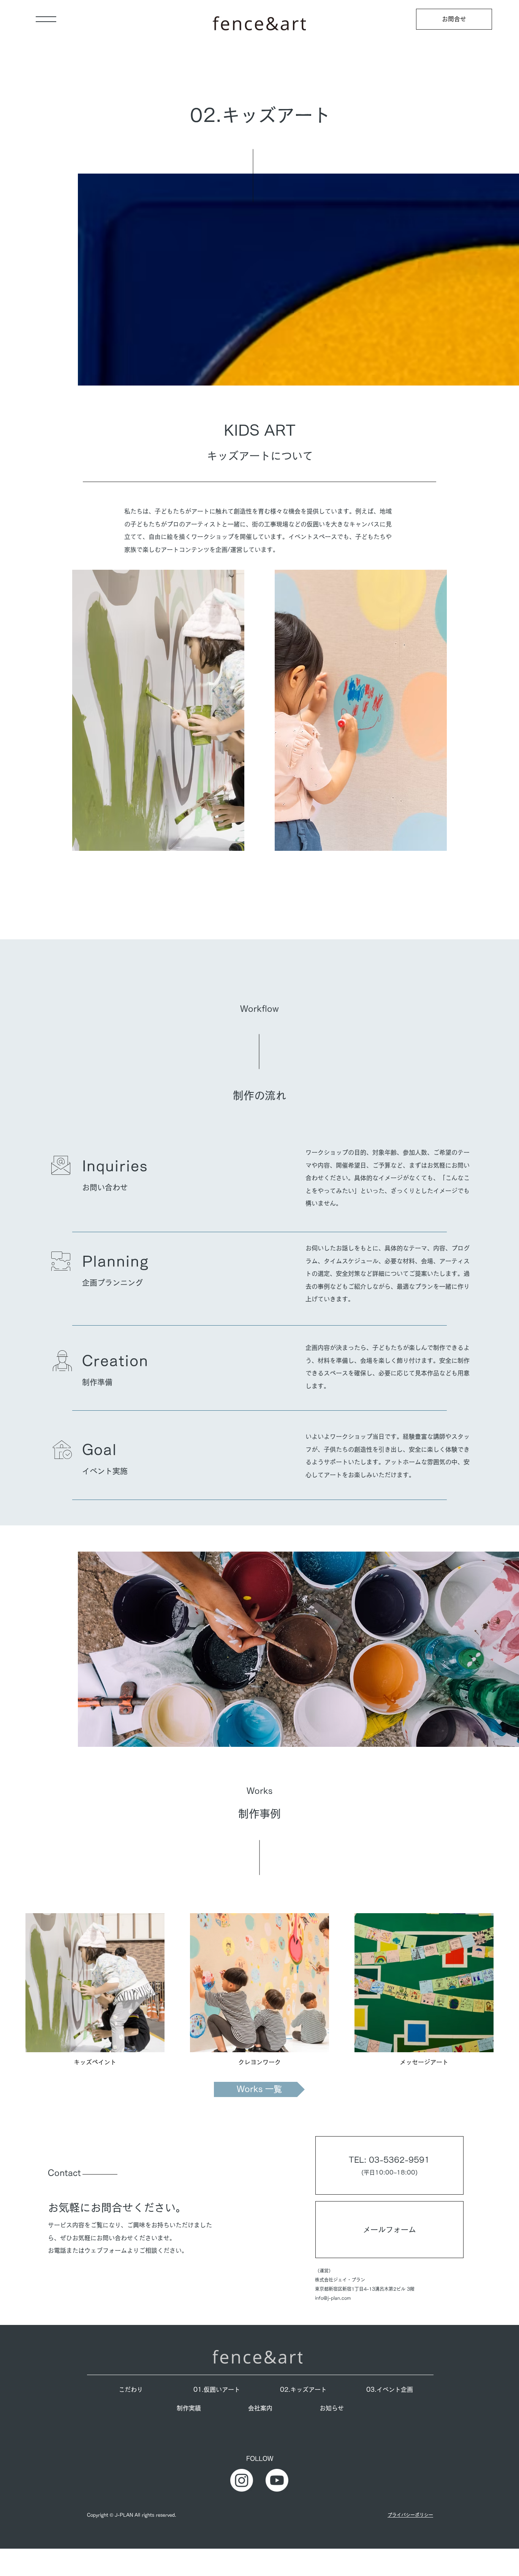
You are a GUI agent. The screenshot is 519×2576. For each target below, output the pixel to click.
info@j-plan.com (333, 2298)
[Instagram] (242, 2480)
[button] (46, 19)
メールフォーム (389, 2230)
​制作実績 (189, 2408)
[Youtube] (277, 2480)
